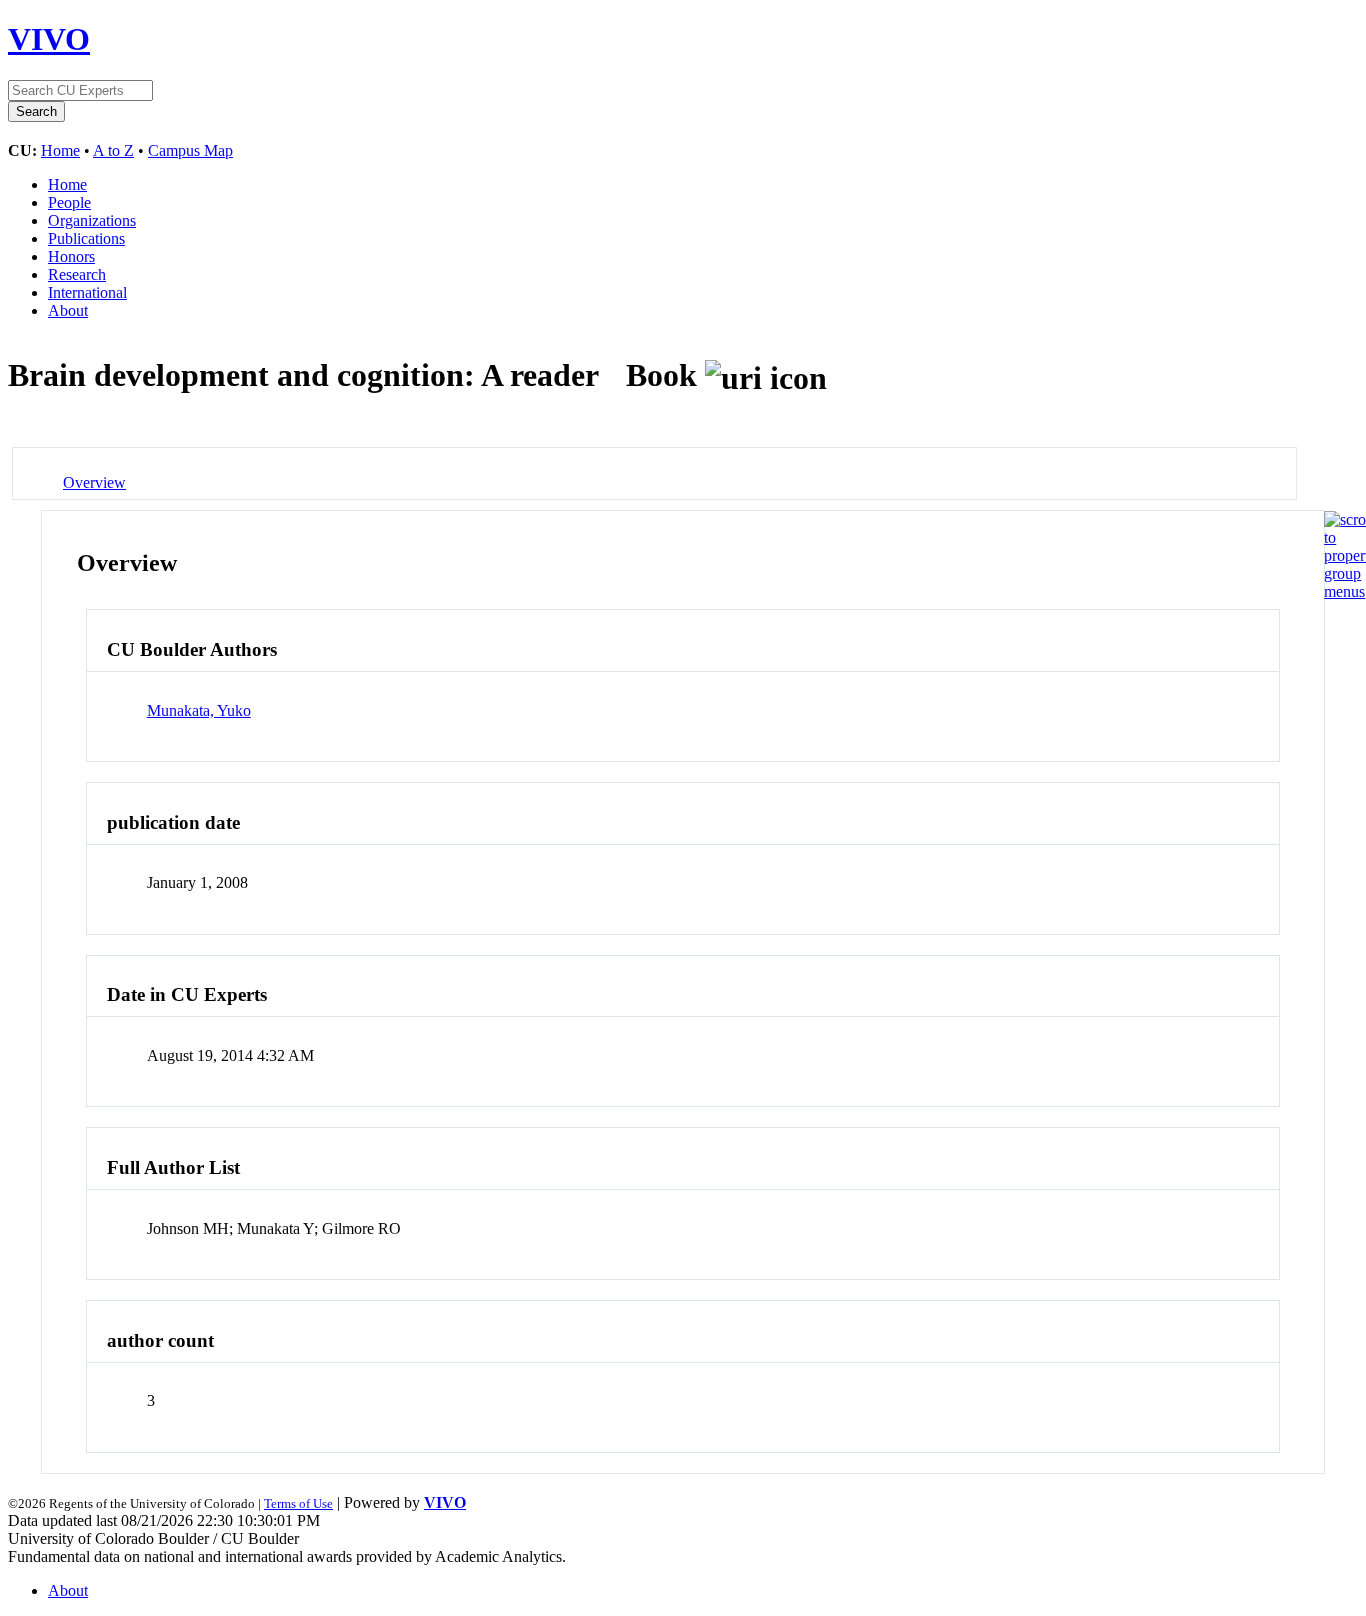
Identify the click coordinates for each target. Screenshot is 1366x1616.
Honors (71, 256)
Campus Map (190, 150)
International (87, 292)
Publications (86, 238)
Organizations (92, 220)
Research (77, 274)
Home (60, 150)
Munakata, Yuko (199, 710)
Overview (94, 482)
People (69, 202)
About (68, 310)
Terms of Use (298, 1503)
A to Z (113, 150)
